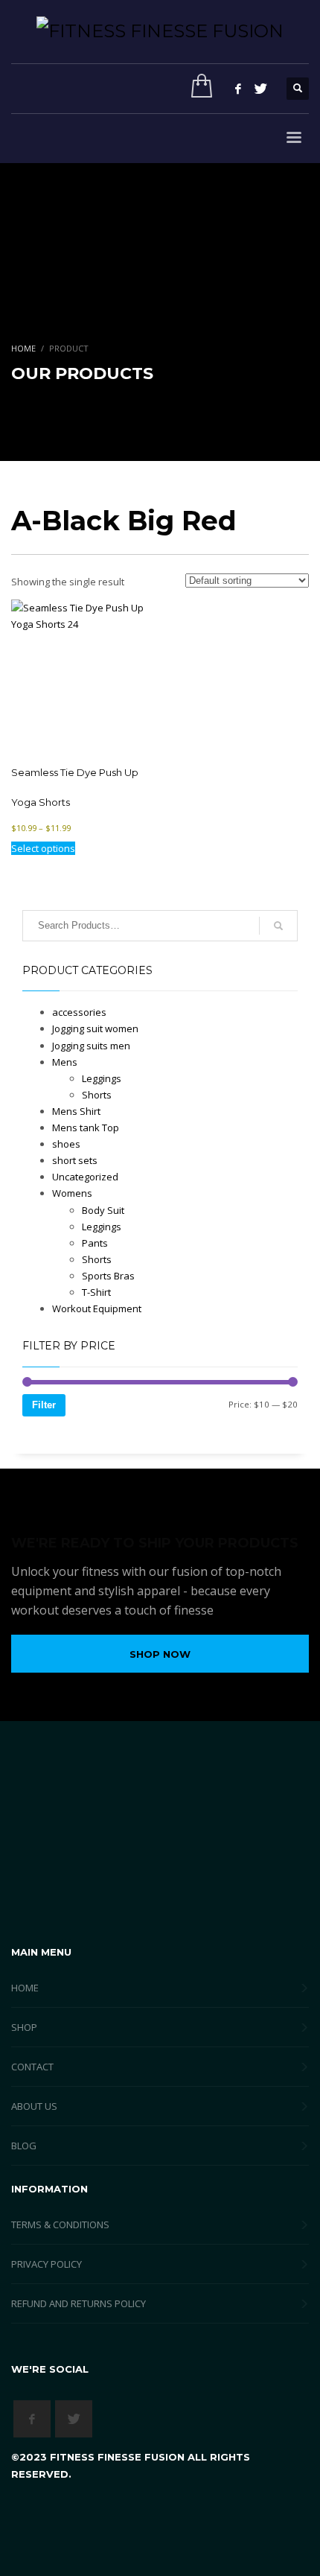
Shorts (97, 1095)
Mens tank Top (86, 1128)
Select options (43, 848)
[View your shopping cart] (198, 89)
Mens (65, 1062)
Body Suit (103, 1210)
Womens (72, 1193)
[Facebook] (238, 89)
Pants (95, 1243)
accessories (79, 1012)
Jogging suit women (95, 1028)
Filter (44, 1405)
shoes (66, 1144)
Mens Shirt (76, 1111)
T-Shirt (96, 1292)
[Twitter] (260, 89)
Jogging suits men (91, 1046)
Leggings (102, 1078)
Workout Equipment (97, 1308)
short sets (75, 1160)
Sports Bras (108, 1276)
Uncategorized (85, 1177)
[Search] (278, 926)
